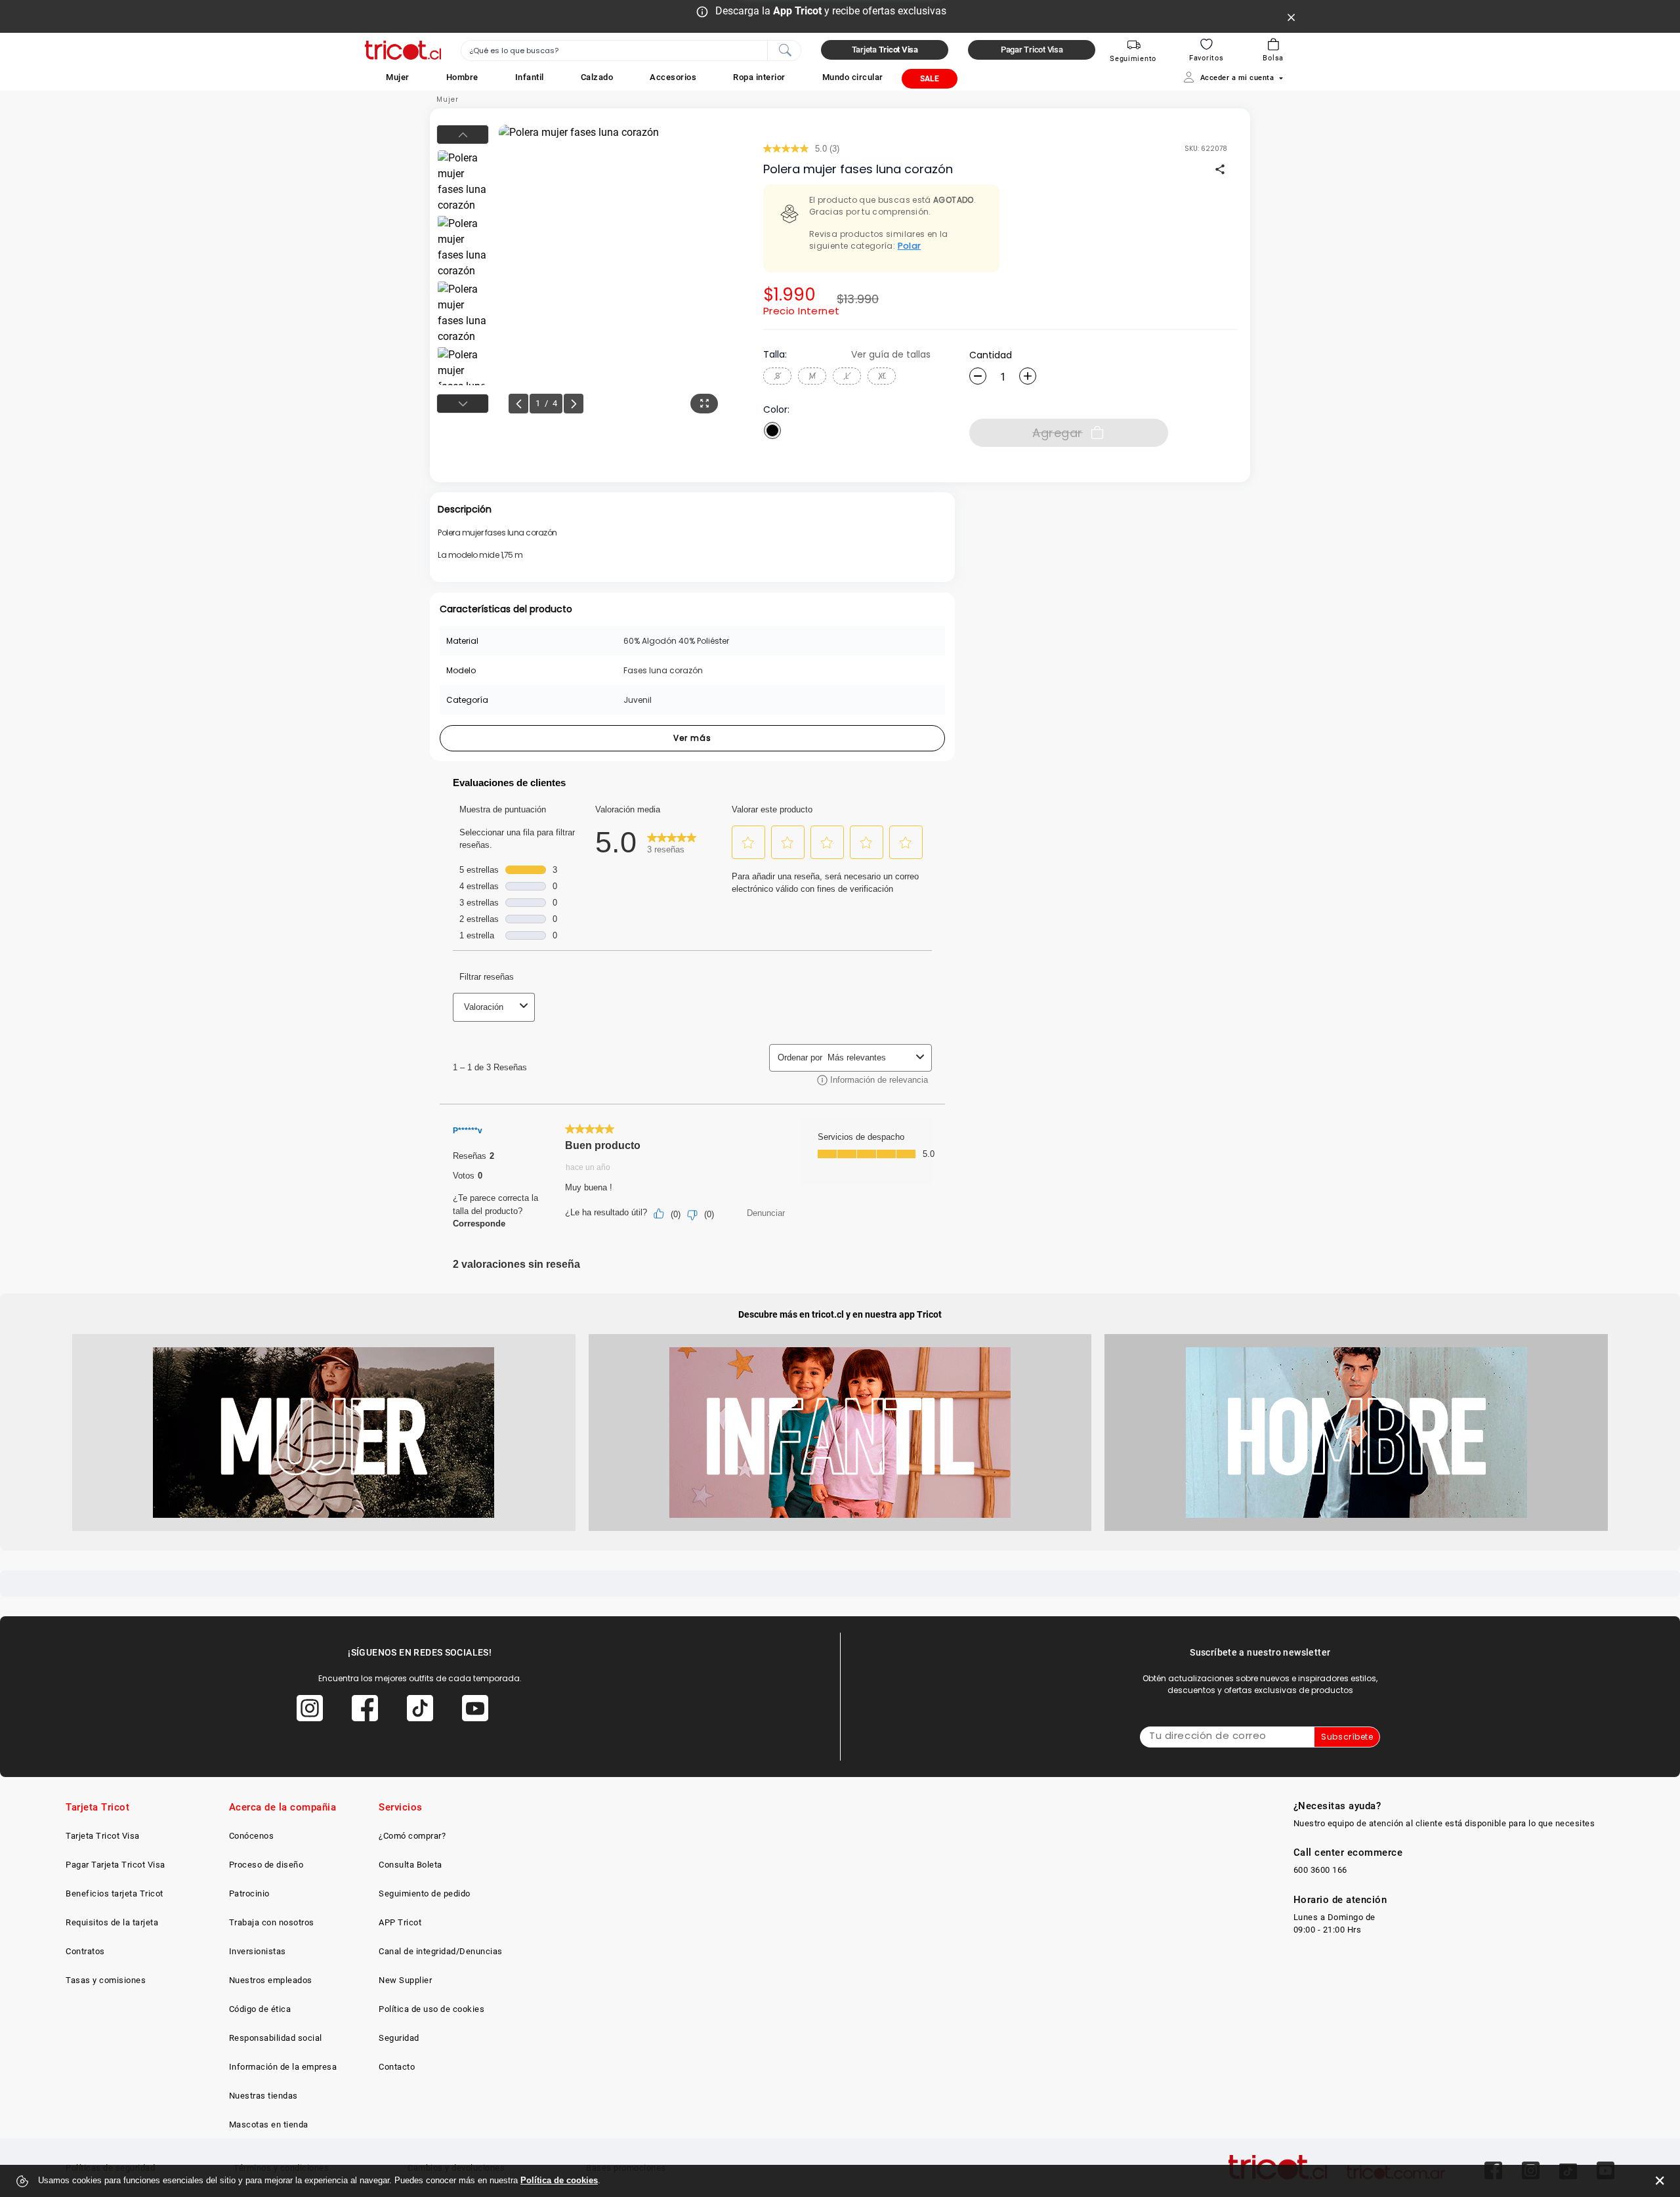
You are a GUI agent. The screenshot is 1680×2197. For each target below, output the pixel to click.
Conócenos (252, 1836)
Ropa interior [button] (759, 77)
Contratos (85, 1951)
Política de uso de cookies (431, 2009)
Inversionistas (258, 1951)
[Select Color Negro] (772, 430)
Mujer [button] (398, 77)
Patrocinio (249, 1894)
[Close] (1291, 16)
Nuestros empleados (271, 1980)
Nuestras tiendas (263, 2096)
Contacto (397, 2067)
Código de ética (260, 2009)
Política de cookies (559, 2180)
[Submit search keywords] (785, 49)
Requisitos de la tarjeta (112, 1922)
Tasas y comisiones (106, 1980)
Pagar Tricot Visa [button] (1032, 50)
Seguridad (399, 2038)
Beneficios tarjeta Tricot (115, 1894)
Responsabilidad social (276, 2038)
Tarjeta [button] (885, 50)
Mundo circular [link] (853, 77)
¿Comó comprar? (412, 1836)
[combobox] (631, 51)
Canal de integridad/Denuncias (441, 1951)
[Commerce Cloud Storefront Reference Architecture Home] (403, 50)
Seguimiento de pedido (425, 1894)
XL (882, 376)
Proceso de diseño (266, 1865)
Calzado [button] (597, 77)
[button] (398, 77)
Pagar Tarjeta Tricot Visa (115, 1865)
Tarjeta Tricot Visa (103, 1836)
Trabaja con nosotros (272, 1922)
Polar (910, 246)
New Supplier (405, 1980)
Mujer (448, 99)
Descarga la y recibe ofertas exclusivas (831, 11)
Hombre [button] (462, 77)
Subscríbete (1347, 1737)
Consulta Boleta (410, 1865)
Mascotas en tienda (269, 2124)
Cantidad (991, 355)
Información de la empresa (283, 2067)
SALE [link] (930, 79)
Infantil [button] (530, 77)
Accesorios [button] (673, 77)
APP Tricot (400, 1922)
